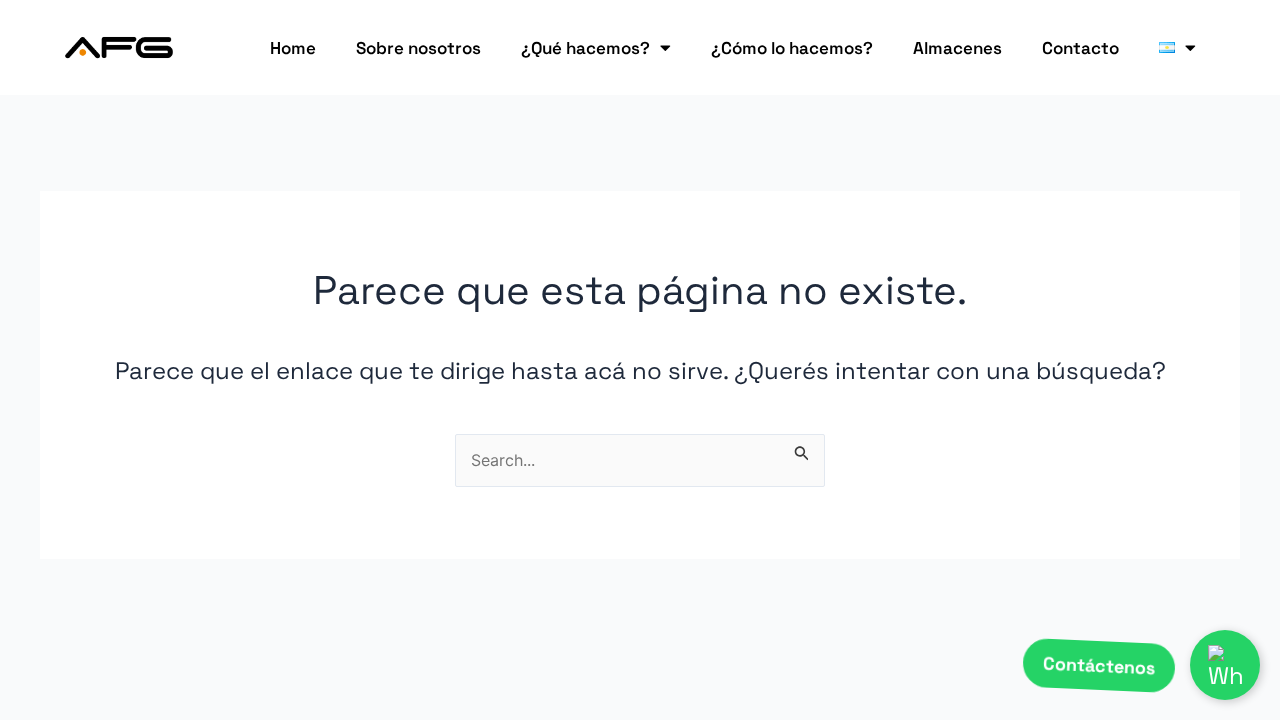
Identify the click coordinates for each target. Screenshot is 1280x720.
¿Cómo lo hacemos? (792, 48)
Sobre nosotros (418, 48)
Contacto (1080, 48)
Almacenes (957, 48)
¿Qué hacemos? (585, 48)
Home (293, 48)
